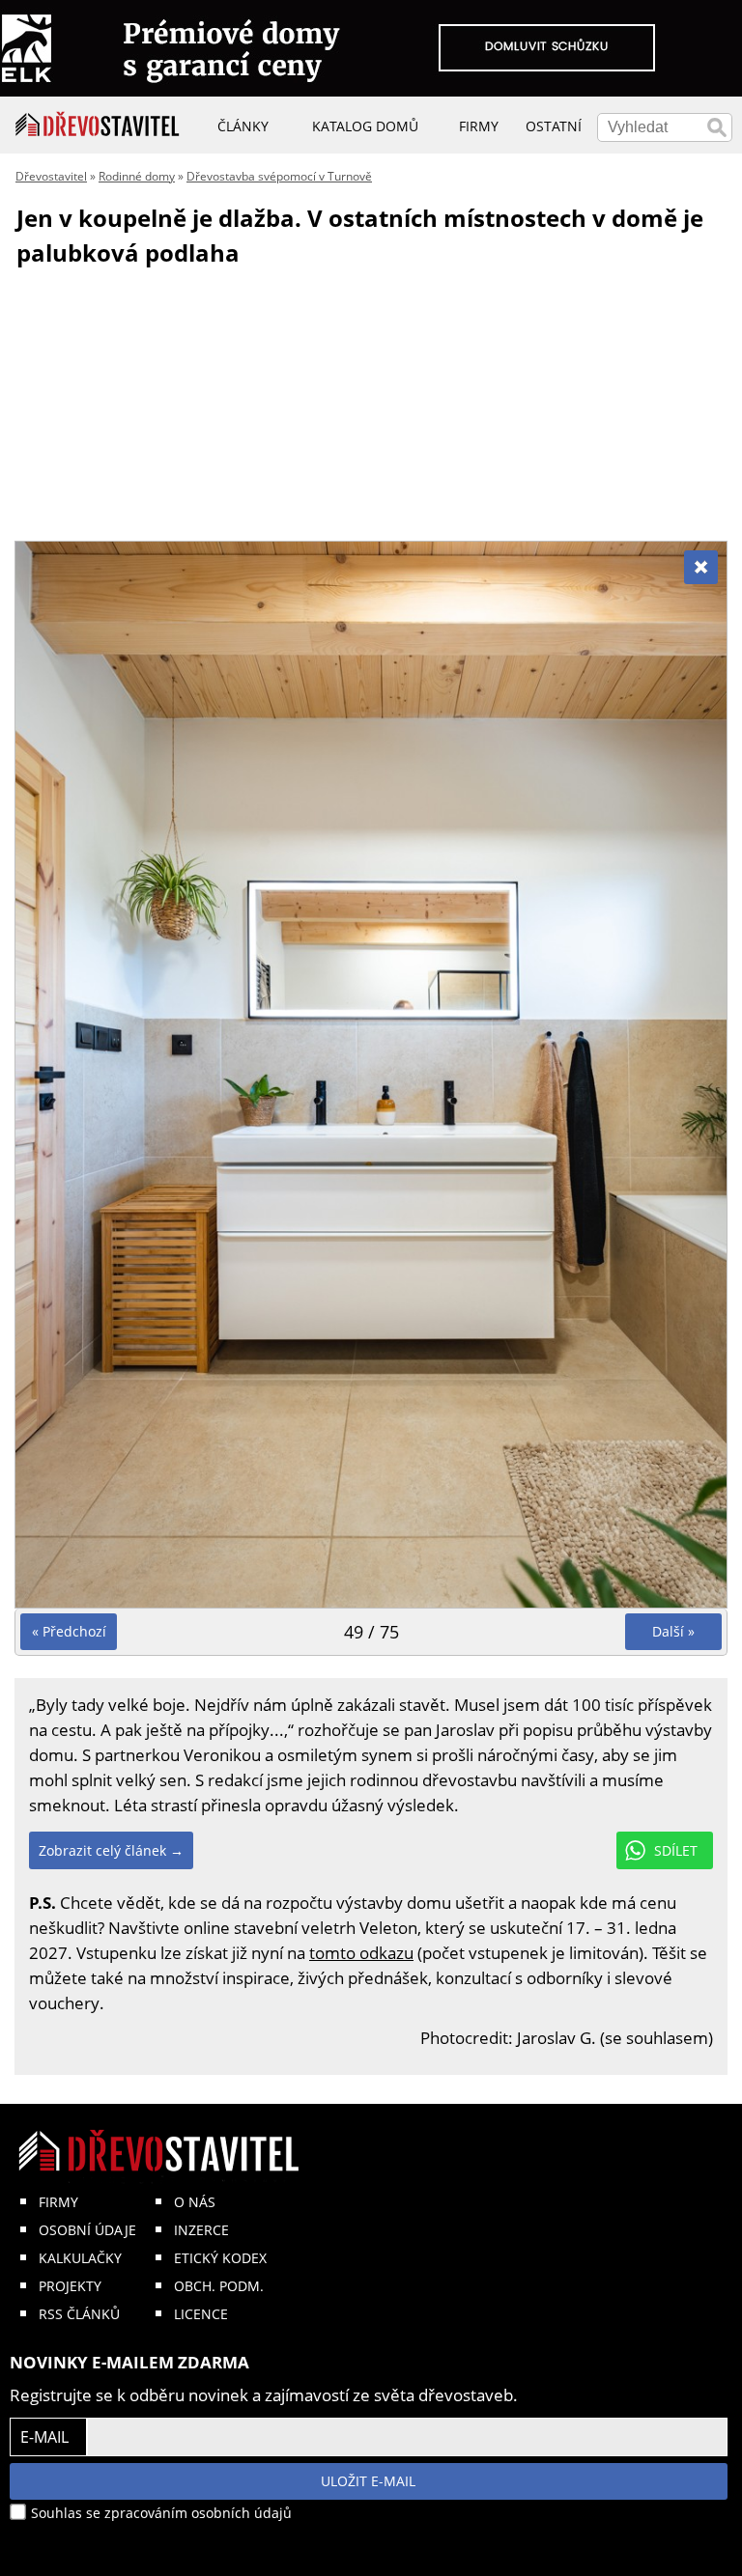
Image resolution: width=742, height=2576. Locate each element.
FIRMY (58, 2202)
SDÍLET (676, 1850)
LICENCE (201, 2314)
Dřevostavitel (51, 176)
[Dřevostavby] (98, 125)
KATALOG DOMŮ (365, 126)
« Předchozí (69, 1631)
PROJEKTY (70, 2286)
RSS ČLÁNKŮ (79, 2314)
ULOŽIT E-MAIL (368, 2481)
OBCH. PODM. (219, 2286)
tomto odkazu (361, 1953)
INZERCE (201, 2230)
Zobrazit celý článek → (111, 1850)
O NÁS (195, 2202)
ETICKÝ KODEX (220, 2258)
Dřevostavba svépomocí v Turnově (279, 176)
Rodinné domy (137, 176)
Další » (673, 1631)
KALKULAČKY (80, 2258)
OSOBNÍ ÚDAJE (87, 2230)
